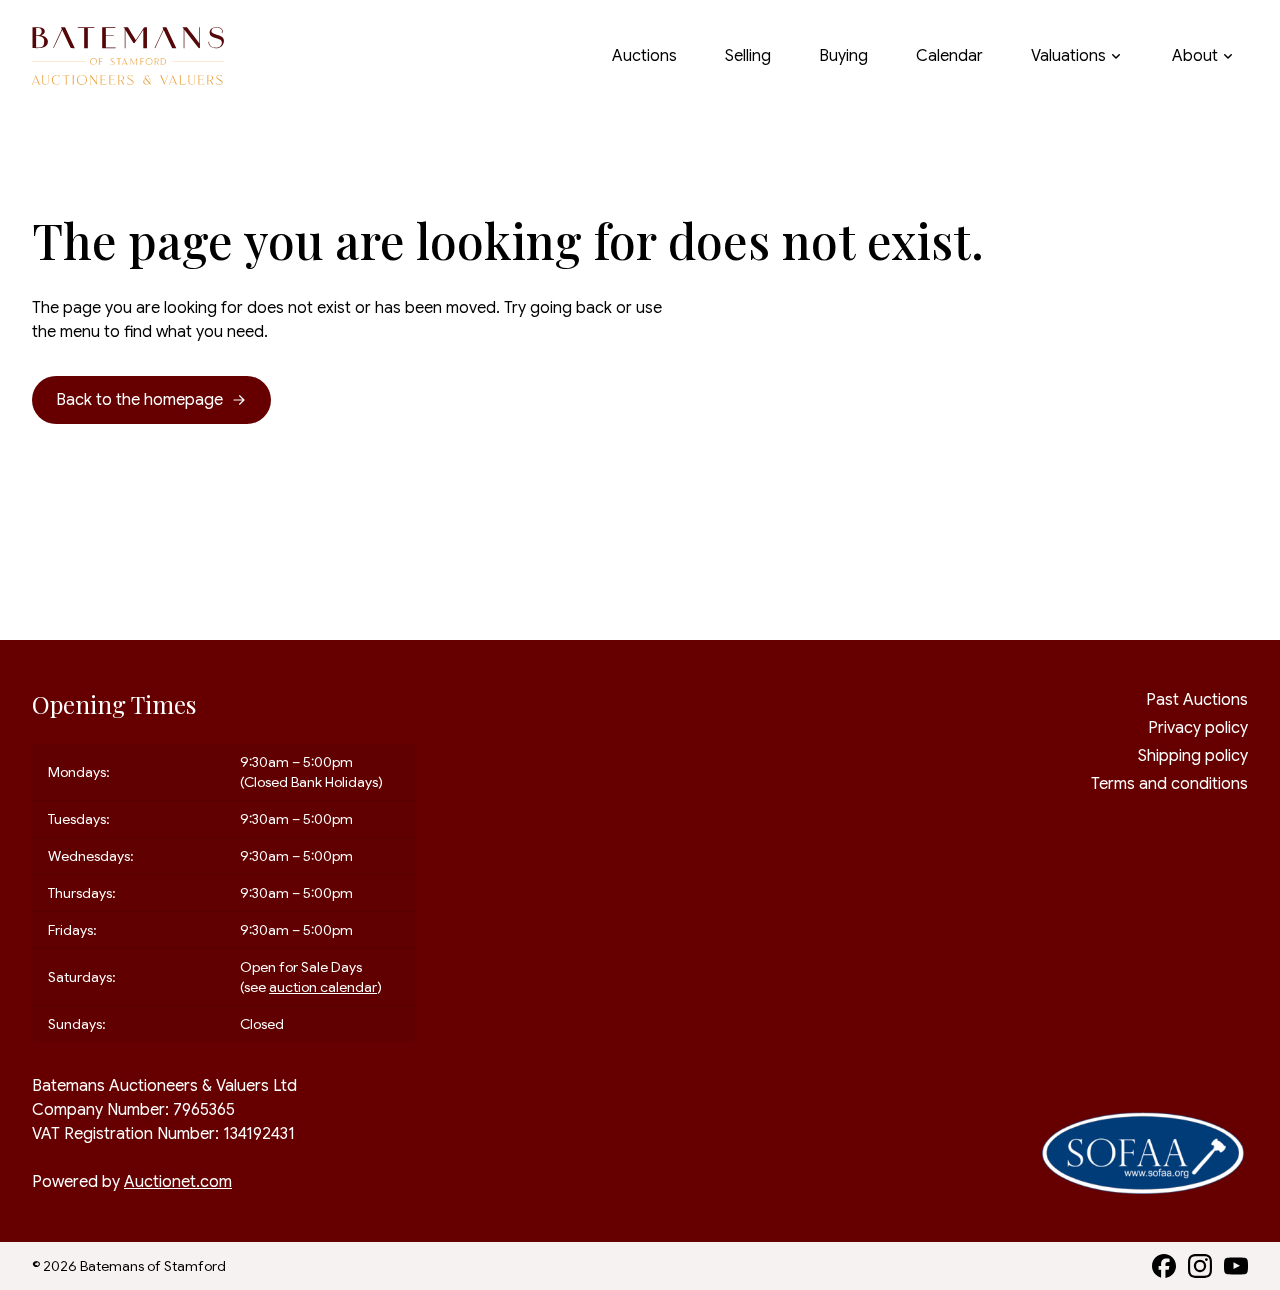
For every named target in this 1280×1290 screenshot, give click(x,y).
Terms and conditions (1169, 784)
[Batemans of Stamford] (128, 56)
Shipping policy (1193, 756)
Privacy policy (1198, 728)
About (1195, 56)
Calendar (949, 56)
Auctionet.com (178, 1182)
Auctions (644, 56)
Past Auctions (1197, 700)
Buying (843, 56)
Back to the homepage (139, 400)
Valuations (1068, 56)
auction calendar (323, 987)
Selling (748, 56)
